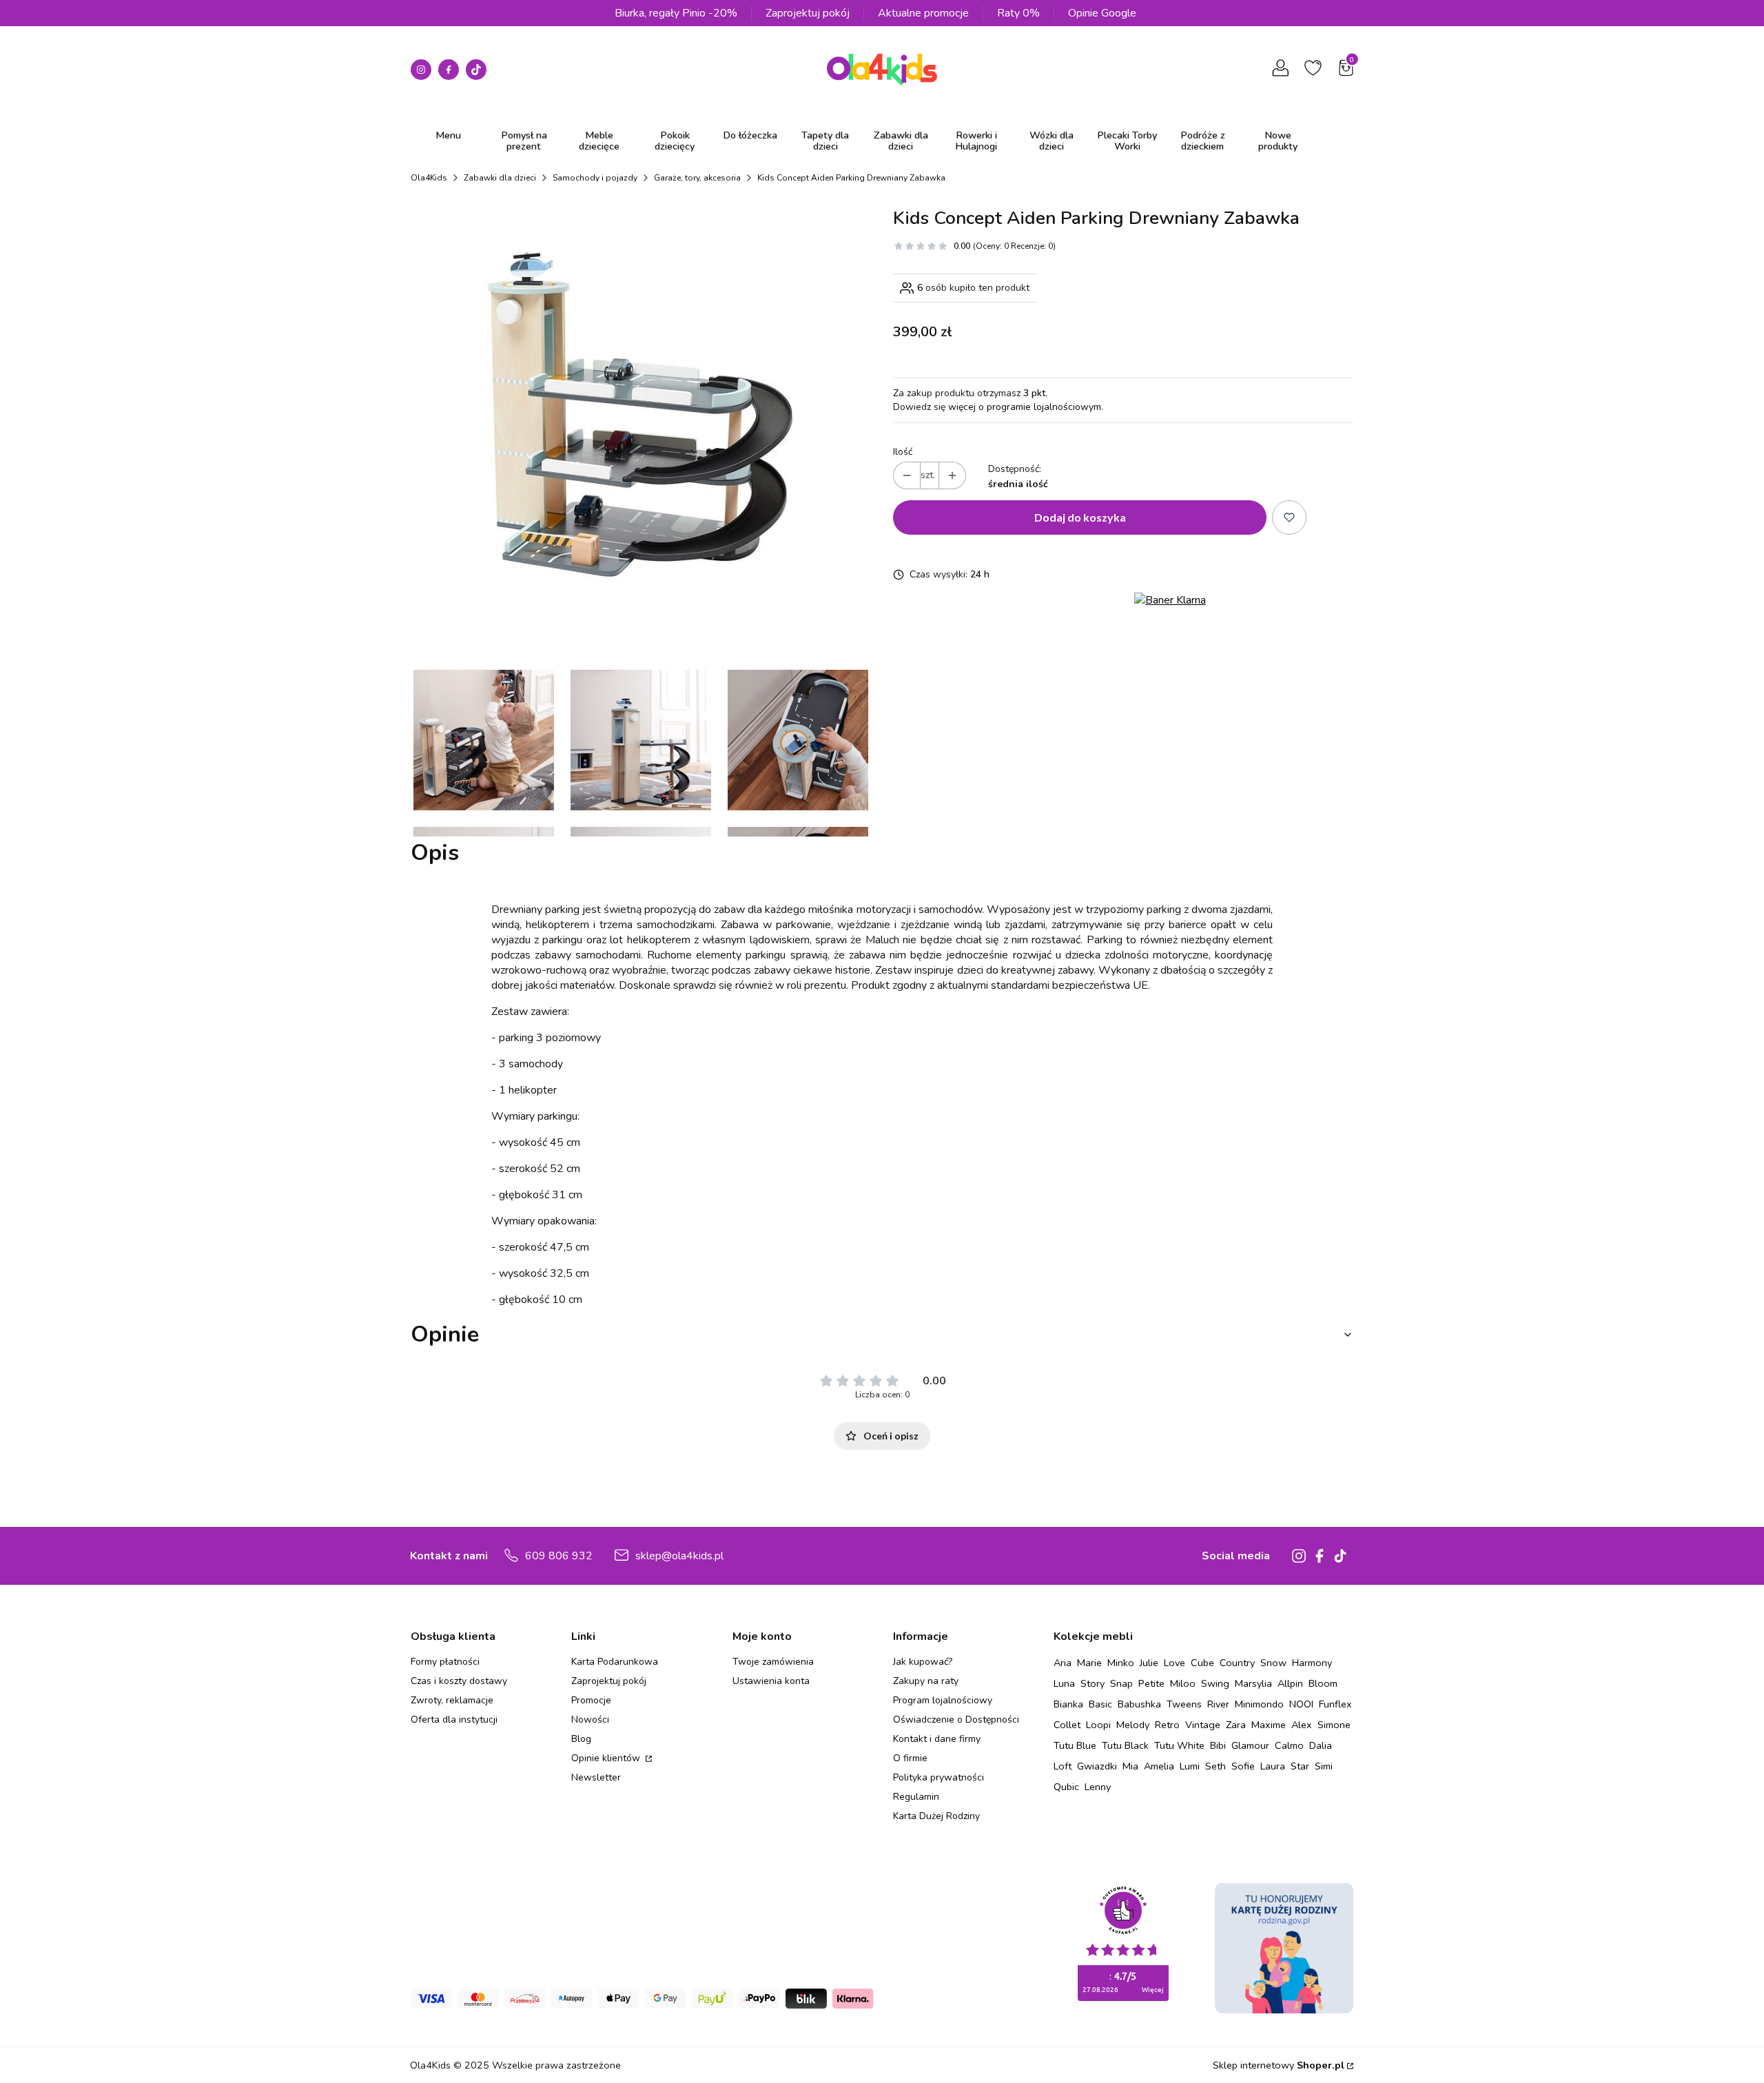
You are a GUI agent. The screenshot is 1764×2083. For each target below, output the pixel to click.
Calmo (1289, 1745)
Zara (1236, 1725)
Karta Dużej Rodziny (936, 1816)
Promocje (591, 1700)
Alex (1302, 1725)
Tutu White (1179, 1745)
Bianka (1068, 1704)
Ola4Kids (429, 178)
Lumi (1190, 1766)
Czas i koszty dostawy (459, 1681)
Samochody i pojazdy (595, 178)
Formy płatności (445, 1662)
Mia (1130, 1766)
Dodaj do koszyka (1080, 517)
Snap (1121, 1683)
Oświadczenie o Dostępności (956, 1720)
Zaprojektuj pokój (808, 13)
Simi (1324, 1766)
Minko (1121, 1663)
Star (1300, 1766)
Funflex (1335, 1704)
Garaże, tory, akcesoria (697, 178)
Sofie (1243, 1766)
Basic (1100, 1704)
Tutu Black (1125, 1745)
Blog (581, 1739)
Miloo (1183, 1683)
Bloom (1323, 1683)
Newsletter (596, 1777)
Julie (1149, 1663)
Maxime (1269, 1725)
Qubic (1066, 1787)
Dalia (1321, 1745)
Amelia (1159, 1766)
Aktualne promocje (923, 13)
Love (1175, 1663)
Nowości (590, 1720)
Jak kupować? (923, 1662)
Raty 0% (1018, 13)
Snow (1273, 1663)
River (1218, 1704)
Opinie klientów (607, 1758)
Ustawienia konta (771, 1681)
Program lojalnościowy (943, 1700)
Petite (1151, 1683)
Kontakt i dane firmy (937, 1739)
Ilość (903, 452)
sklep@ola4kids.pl (679, 1556)
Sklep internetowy (1279, 2065)
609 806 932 (559, 1556)
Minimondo (1259, 1704)
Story (1093, 1683)
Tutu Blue (1075, 1745)
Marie (1089, 1663)
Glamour (1250, 1745)
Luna (1064, 1683)
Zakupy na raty (926, 1681)
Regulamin (916, 1797)
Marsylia (1253, 1683)
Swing (1215, 1683)
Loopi (1098, 1725)
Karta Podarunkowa (615, 1662)
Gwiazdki (1097, 1766)
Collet (1067, 1725)
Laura (1273, 1766)
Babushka (1139, 1704)
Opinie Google (1102, 13)
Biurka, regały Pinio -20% (676, 13)
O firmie (910, 1758)
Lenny (1098, 1787)
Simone (1334, 1725)
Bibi (1218, 1745)
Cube (1202, 1663)
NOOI (1301, 1704)
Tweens (1184, 1704)
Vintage (1203, 1725)
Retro (1167, 1725)
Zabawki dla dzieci (500, 178)
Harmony (1312, 1663)
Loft (1063, 1766)
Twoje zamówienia (773, 1662)
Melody (1133, 1725)
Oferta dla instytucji (454, 1720)
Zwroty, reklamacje (452, 1700)
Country (1237, 1663)
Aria (1063, 1663)
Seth (1216, 1766)
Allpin (1290, 1683)
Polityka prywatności (939, 1777)
